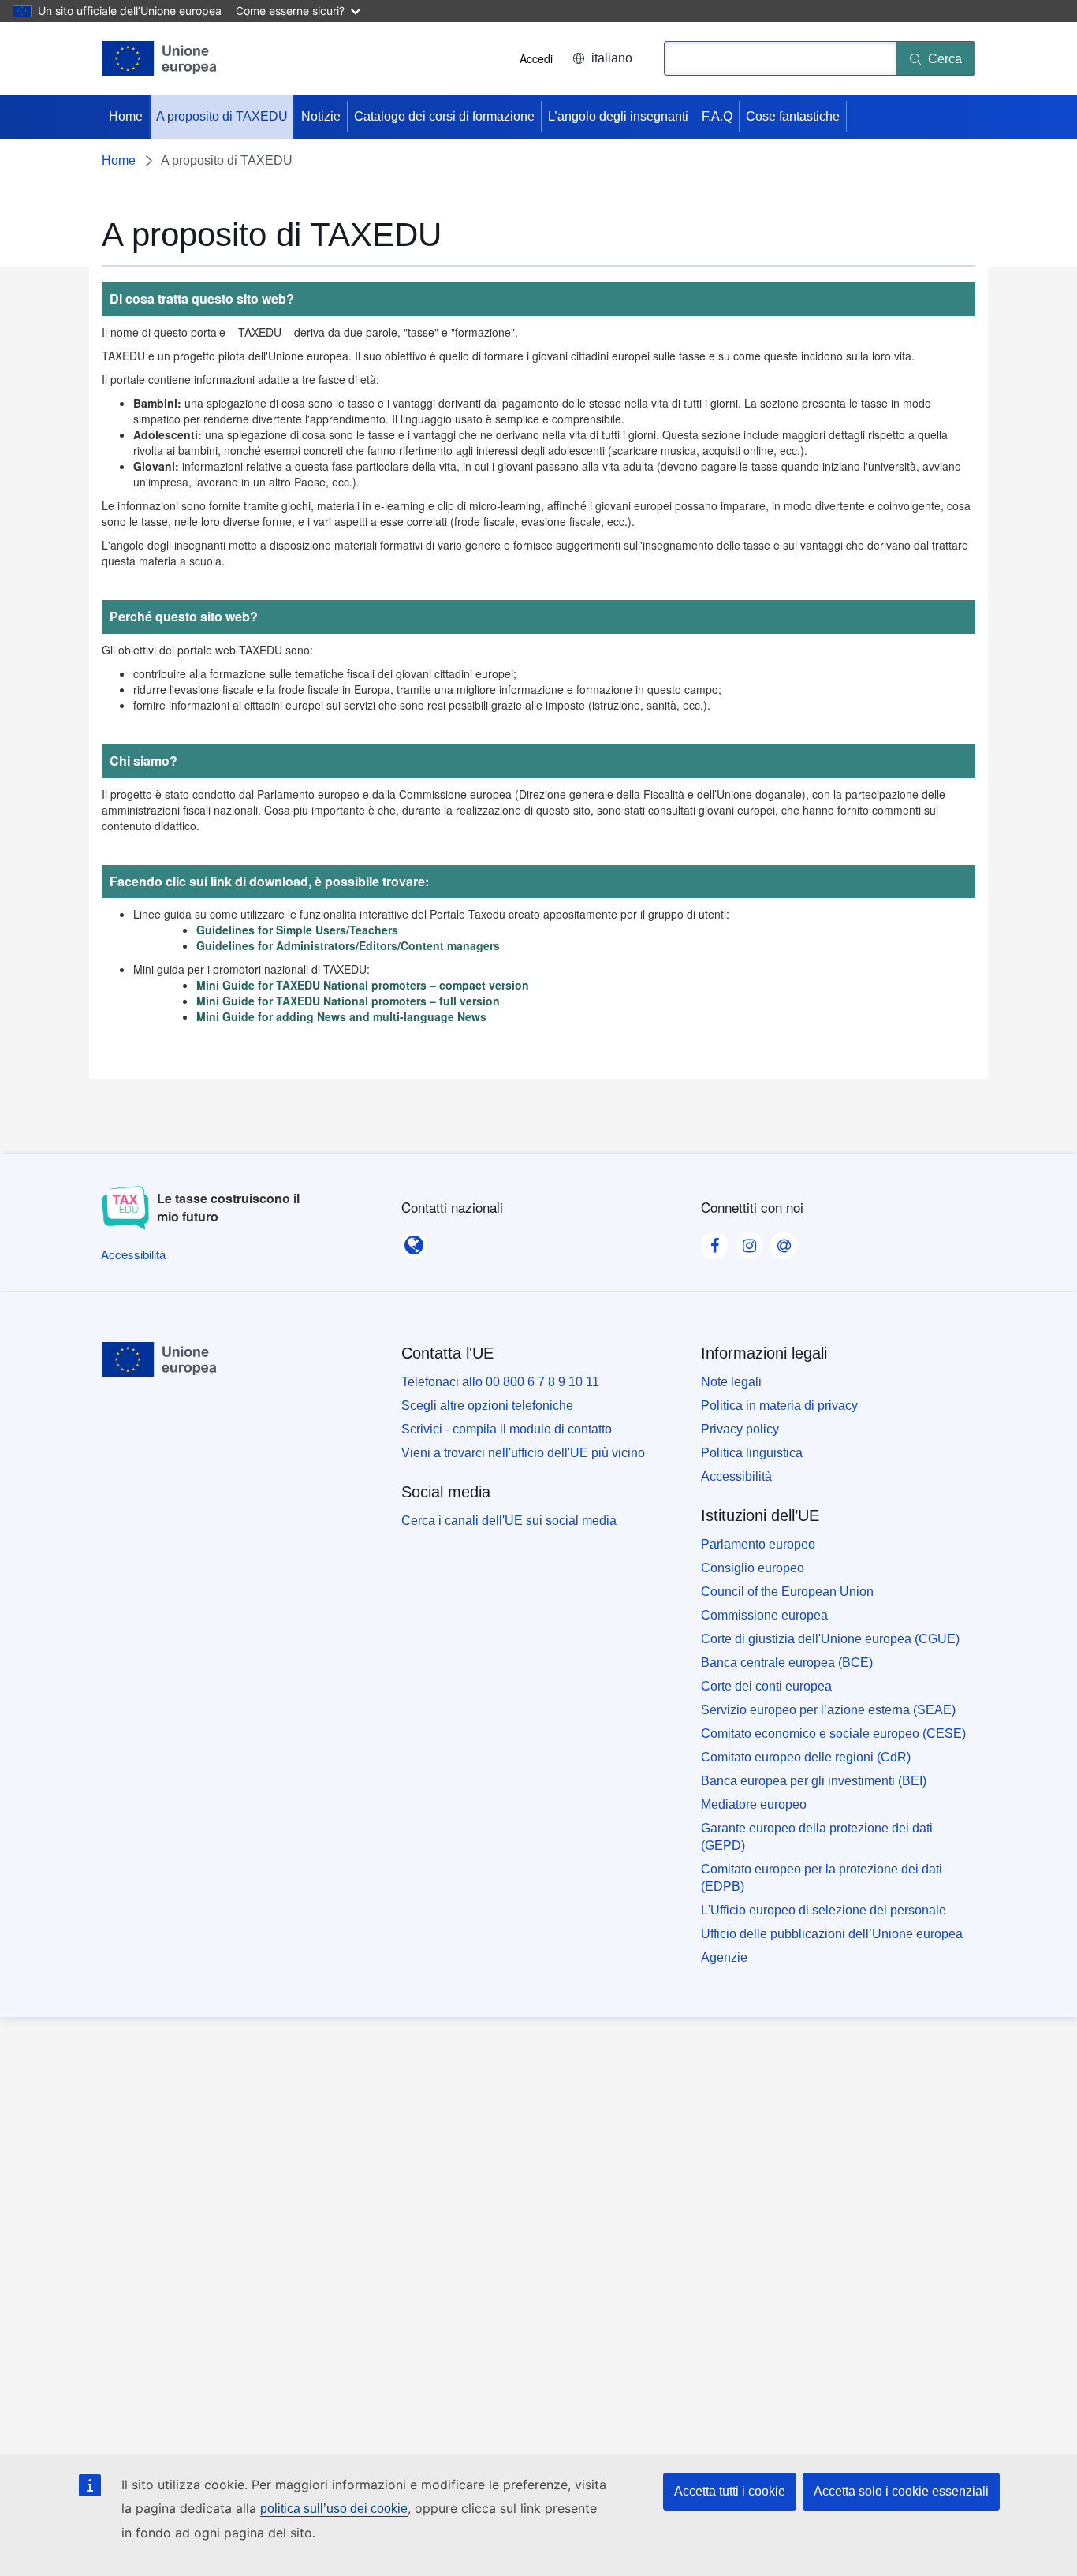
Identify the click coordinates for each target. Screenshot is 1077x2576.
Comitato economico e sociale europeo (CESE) (833, 1733)
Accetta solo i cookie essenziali (901, 2491)
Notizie (321, 116)
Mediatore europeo (754, 1804)
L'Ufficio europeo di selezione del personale (824, 1910)
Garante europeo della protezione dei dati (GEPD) (817, 1837)
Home (126, 116)
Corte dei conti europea (766, 1686)
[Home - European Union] (160, 58)
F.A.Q (717, 116)
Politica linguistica (752, 1453)
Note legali (731, 1382)
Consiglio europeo (753, 1568)
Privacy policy (740, 1429)
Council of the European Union (787, 1592)
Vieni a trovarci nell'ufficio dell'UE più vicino (523, 1453)
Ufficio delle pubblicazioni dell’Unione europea (832, 1934)
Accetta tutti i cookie (730, 2491)
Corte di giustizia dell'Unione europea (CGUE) (830, 1639)
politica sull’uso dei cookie (334, 2509)
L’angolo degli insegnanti (618, 116)
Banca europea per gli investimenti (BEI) (814, 1781)
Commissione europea (764, 1615)
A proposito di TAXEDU (222, 116)
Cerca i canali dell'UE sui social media (509, 1521)
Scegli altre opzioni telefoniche (487, 1405)
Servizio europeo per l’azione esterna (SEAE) (828, 1710)
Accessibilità (736, 1476)
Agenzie (724, 1957)
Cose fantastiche (793, 116)
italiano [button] (612, 58)
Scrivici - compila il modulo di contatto (507, 1429)
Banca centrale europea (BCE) (787, 1663)
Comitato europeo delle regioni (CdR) (806, 1757)
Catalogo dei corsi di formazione (444, 116)
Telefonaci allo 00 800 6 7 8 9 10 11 (500, 1382)
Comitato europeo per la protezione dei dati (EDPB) (822, 1878)
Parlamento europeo (758, 1544)
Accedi (536, 58)
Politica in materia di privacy (779, 1405)
